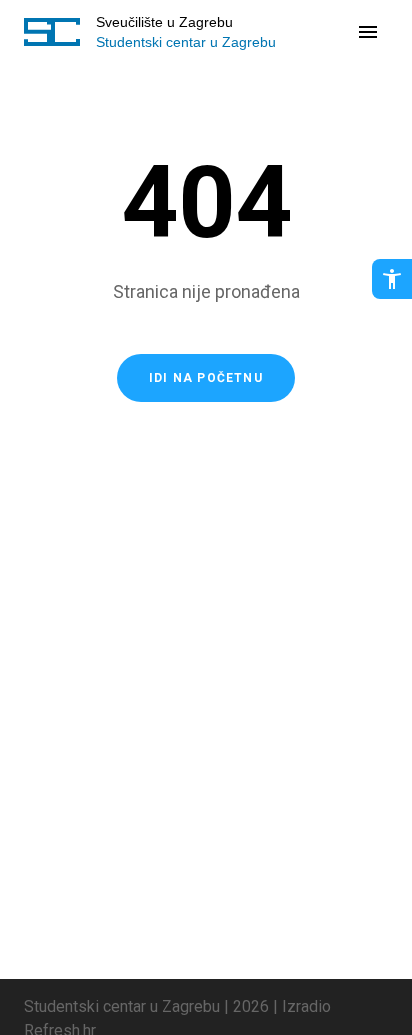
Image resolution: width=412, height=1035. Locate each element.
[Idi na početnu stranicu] (52, 32)
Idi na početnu (206, 378)
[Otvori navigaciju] (368, 32)
